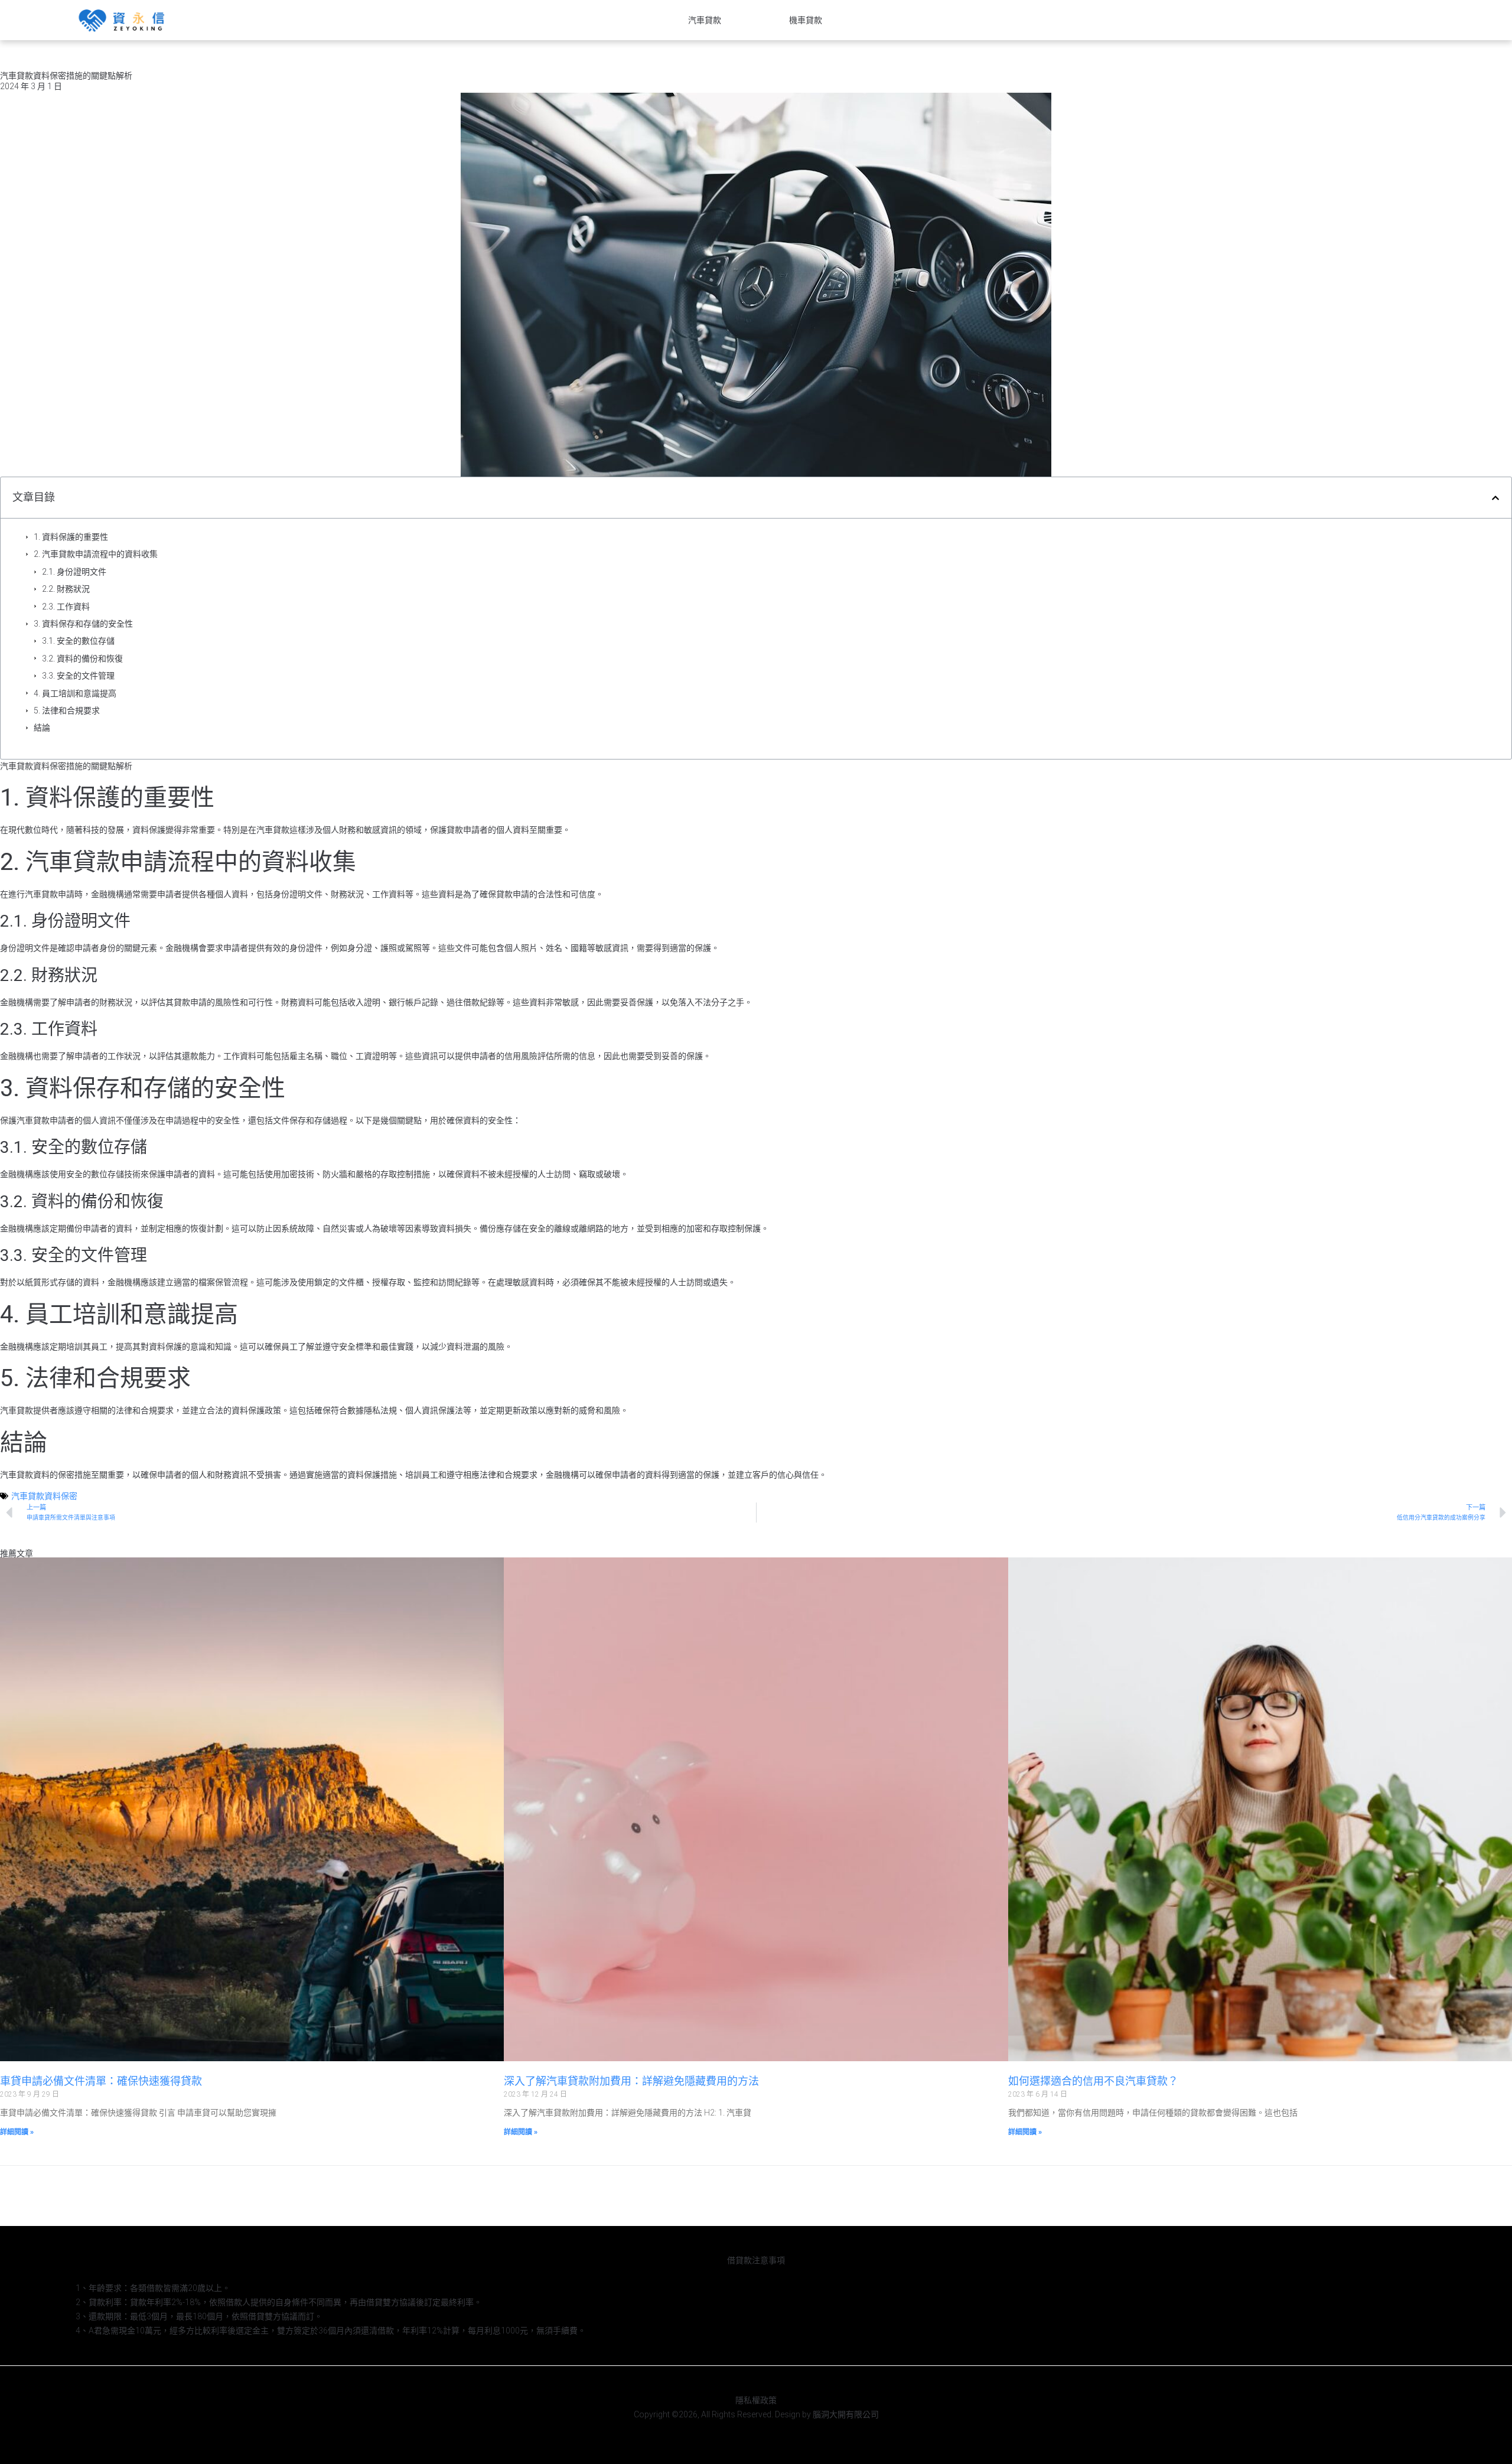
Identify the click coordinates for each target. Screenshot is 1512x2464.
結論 (42, 728)
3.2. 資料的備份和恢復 (82, 659)
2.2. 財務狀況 (66, 589)
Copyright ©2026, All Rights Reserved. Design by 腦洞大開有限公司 (756, 2414)
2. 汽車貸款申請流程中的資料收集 (96, 554)
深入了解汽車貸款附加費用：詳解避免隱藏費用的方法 (631, 2081)
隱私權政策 (756, 2400)
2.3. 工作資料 (66, 607)
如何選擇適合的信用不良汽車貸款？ (1093, 2081)
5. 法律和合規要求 (67, 710)
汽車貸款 (705, 20)
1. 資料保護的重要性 (71, 537)
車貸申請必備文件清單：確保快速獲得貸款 (101, 2081)
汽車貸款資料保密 (44, 1496)
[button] (1495, 498)
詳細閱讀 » (17, 2132)
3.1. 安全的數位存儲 (78, 641)
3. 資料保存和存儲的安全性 (83, 624)
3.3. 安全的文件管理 (78, 676)
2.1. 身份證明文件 (74, 572)
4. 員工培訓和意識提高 (75, 693)
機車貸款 (806, 20)
